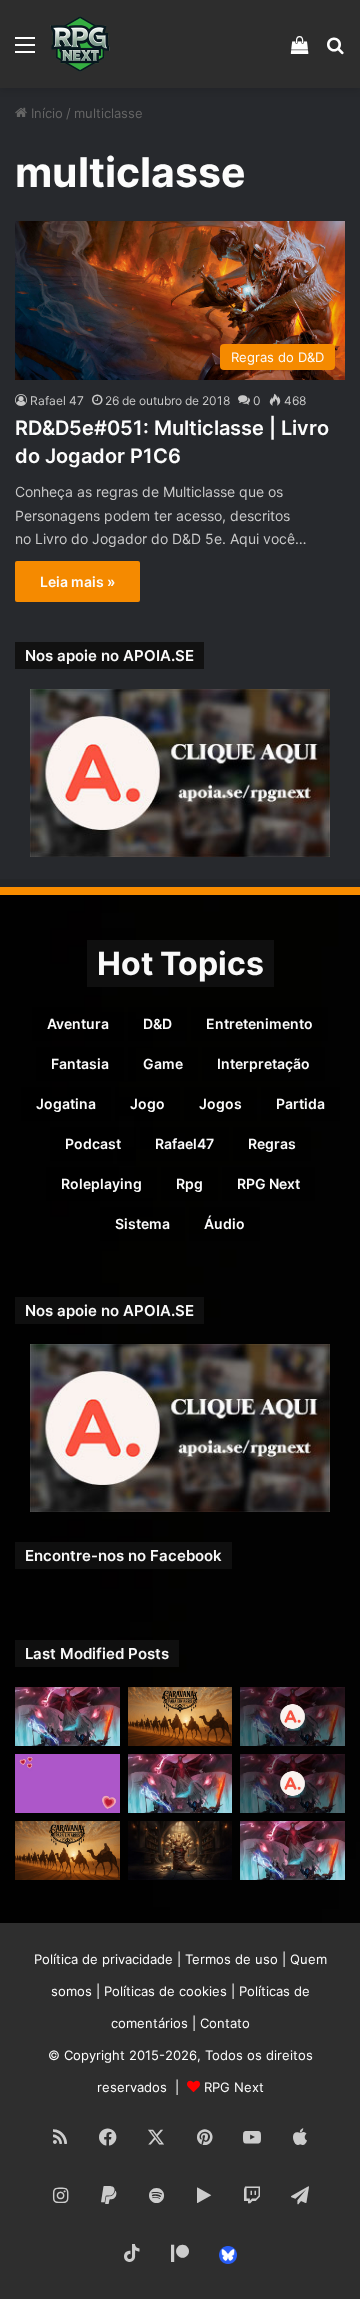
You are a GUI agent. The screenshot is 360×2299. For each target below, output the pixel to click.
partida (300, 1103)
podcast (93, 1143)
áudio (224, 1223)
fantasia (80, 1063)
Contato (225, 2023)
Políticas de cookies (165, 1991)
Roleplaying (101, 1183)
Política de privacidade (103, 1959)
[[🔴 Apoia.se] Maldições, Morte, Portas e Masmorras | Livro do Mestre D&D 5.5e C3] (292, 1783)
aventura (78, 1023)
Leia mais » (77, 581)
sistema (142, 1223)
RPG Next (268, 1183)
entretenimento (259, 1023)
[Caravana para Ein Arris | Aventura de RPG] (180, 1716)
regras (272, 1143)
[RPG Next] (80, 44)
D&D (157, 1023)
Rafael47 (184, 1143)
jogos (220, 1103)
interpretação (263, 1063)
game (163, 1063)
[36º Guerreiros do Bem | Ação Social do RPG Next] (67, 1783)
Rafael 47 (57, 400)
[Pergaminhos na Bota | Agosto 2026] (180, 1850)
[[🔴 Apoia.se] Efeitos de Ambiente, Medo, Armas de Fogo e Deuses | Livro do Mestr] (292, 1716)
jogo (147, 1103)
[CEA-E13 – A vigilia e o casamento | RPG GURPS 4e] (67, 1850)
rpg (189, 1183)
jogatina (66, 1103)
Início (45, 113)
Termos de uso (231, 1959)
